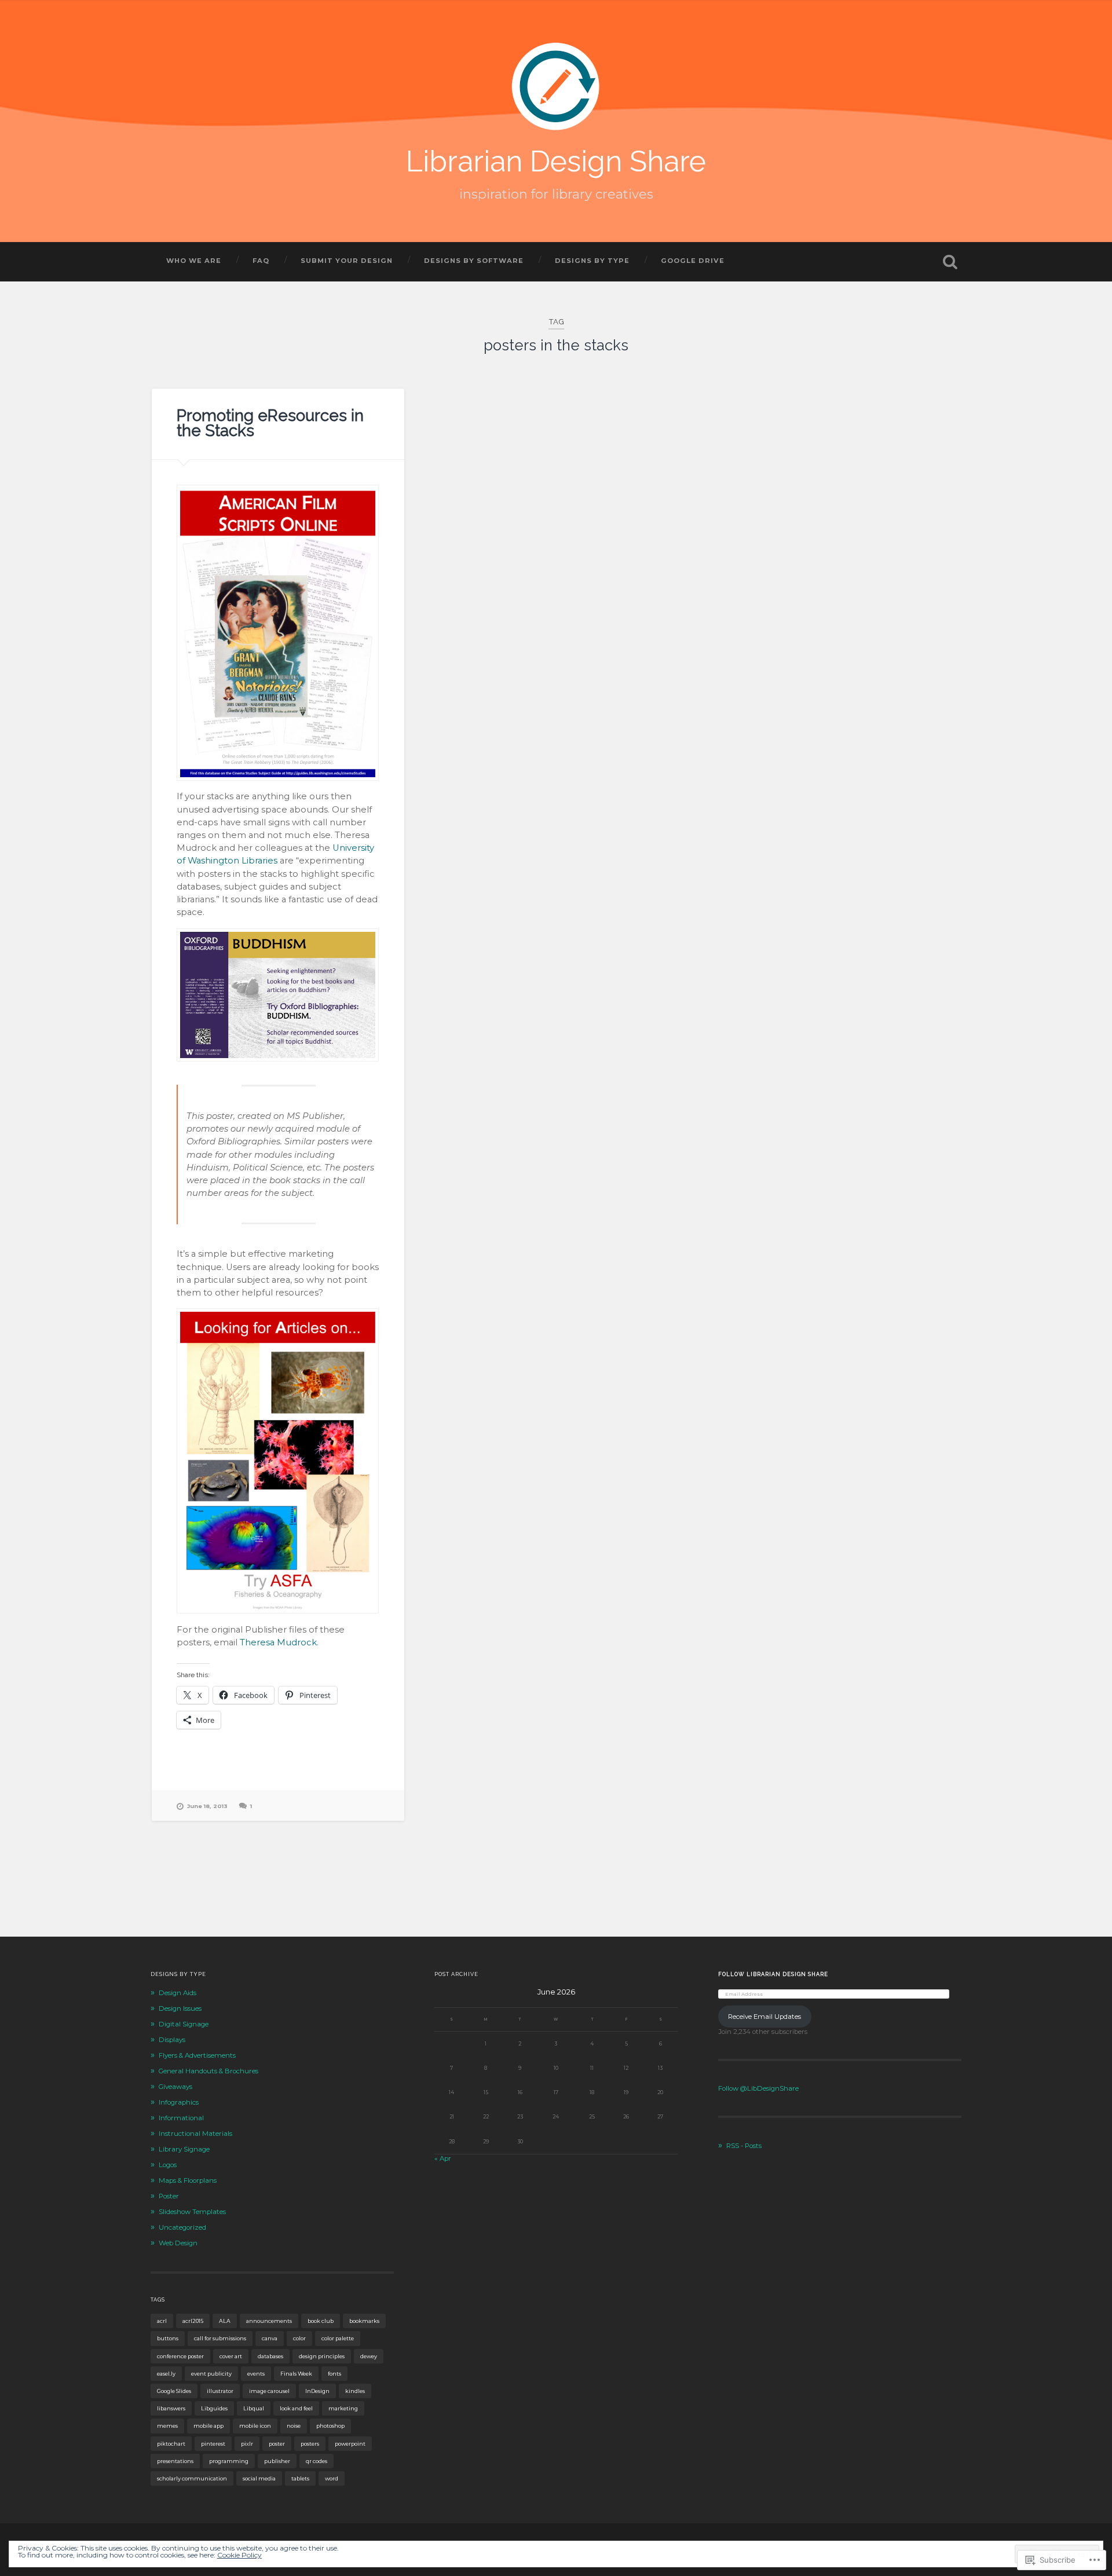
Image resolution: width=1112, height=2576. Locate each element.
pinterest (213, 2444)
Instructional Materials (195, 2134)
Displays (172, 2040)
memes (167, 2426)
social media (259, 2478)
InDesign (317, 2391)
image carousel (269, 2391)
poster (277, 2444)
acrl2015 (193, 2321)
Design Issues (180, 2008)
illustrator (220, 2391)
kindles (355, 2391)
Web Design (178, 2243)
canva (270, 2338)
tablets (300, 2478)
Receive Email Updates (765, 2017)
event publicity (211, 2374)
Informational (181, 2118)
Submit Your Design (347, 261)
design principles (322, 2356)
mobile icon (255, 2426)
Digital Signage (184, 2024)
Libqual (254, 2408)
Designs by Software (474, 261)
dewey (369, 2356)
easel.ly (166, 2374)
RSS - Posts (744, 2146)
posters (310, 2444)
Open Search (950, 262)
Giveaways (175, 2087)
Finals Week (296, 2374)
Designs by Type (592, 261)
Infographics (179, 2102)
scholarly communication (192, 2478)
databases (270, 2356)
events (256, 2374)
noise (294, 2426)
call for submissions (220, 2338)
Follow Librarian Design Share (773, 1974)
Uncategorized (182, 2227)
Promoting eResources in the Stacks (270, 423)
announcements (269, 2321)
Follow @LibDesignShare (758, 2088)
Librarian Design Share (556, 161)
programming (229, 2461)
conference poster (180, 2356)
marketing (343, 2408)
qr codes (317, 2461)
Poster (169, 2196)
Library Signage (184, 2149)
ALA (225, 2321)
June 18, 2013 (207, 1806)
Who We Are (194, 261)
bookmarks (364, 2321)
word (332, 2478)
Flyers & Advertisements (197, 2055)
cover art (231, 2356)
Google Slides (174, 2391)
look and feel (296, 2408)
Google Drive (693, 261)
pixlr (247, 2444)
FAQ (261, 261)
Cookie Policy (239, 2555)
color (299, 2338)
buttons (168, 2338)
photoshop (330, 2426)
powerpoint (350, 2444)
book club (321, 2321)
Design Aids (178, 1993)
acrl (162, 2321)
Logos (168, 2165)
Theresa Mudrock (278, 1642)
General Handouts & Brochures (209, 2071)
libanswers (171, 2408)
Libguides (214, 2408)
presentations (175, 2461)
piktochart (171, 2444)
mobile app (209, 2426)
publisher (277, 2461)
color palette (338, 2338)
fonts (334, 2374)
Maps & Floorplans (188, 2180)
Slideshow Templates (192, 2212)
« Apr (443, 2158)
